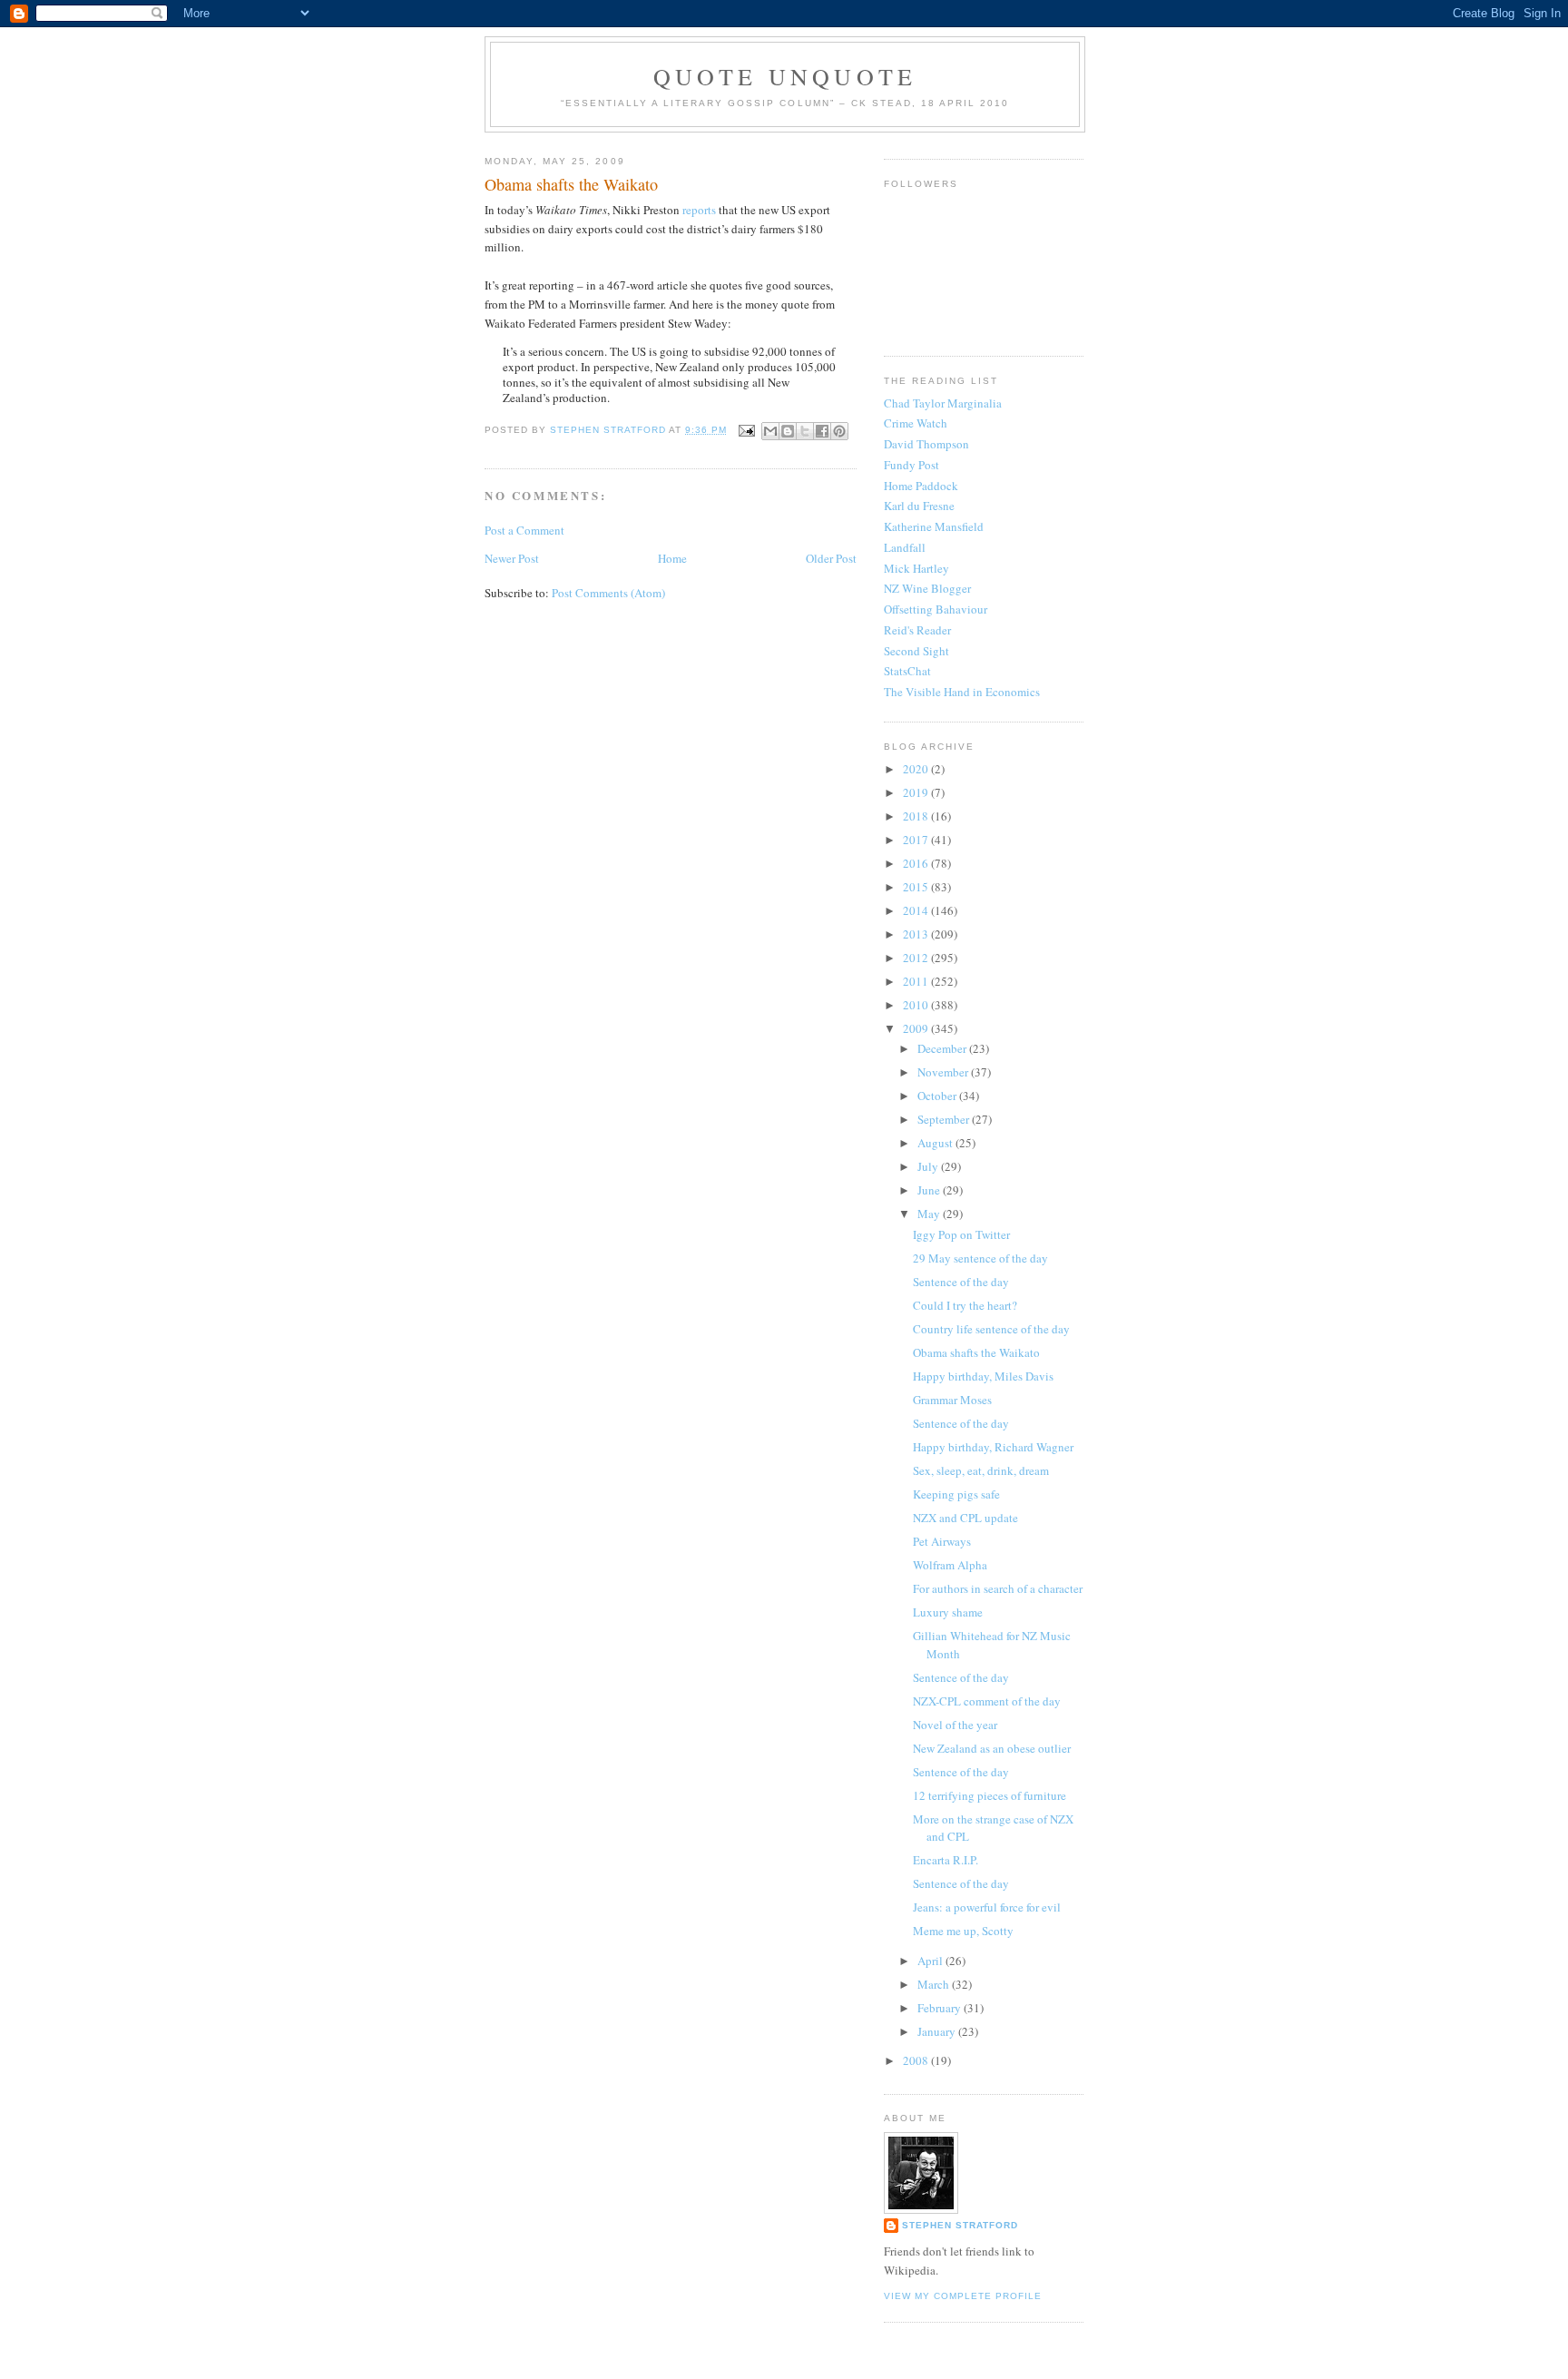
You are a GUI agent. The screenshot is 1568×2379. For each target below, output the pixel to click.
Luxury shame (948, 1612)
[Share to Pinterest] (839, 431)
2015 (917, 887)
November (944, 1072)
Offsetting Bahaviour (936, 609)
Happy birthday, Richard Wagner (993, 1447)
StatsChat (907, 671)
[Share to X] (805, 431)
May (930, 1214)
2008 (917, 2060)
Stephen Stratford (960, 2225)
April (931, 1961)
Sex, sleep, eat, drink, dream (981, 1470)
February (941, 2008)
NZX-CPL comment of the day (987, 1701)
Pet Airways (942, 1541)
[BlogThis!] (788, 431)
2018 (917, 816)
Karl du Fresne (919, 506)
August (936, 1143)
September (945, 1119)
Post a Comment (524, 530)
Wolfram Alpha (950, 1565)
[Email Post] (746, 430)
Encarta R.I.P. (946, 1860)
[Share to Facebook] (822, 431)
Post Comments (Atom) (608, 593)
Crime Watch (916, 423)
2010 (917, 1005)
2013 (917, 934)
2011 (917, 981)
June (930, 1190)
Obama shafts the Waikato (976, 1352)
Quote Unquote (785, 76)
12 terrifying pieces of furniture (990, 1795)
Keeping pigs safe (956, 1494)
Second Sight (916, 651)
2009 (917, 1028)
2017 (917, 840)
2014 (917, 910)
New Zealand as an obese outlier (992, 1748)
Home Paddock (921, 486)
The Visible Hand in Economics (962, 692)
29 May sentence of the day (980, 1258)
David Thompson (926, 444)
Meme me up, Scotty (963, 1931)
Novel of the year (955, 1725)
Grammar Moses (952, 1400)
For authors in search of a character (998, 1588)
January (938, 2031)
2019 (917, 792)
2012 (917, 958)
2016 (917, 863)
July (929, 1166)
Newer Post (512, 558)
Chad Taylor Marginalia (943, 403)
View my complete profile (963, 2296)
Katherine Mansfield (934, 526)
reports (699, 210)
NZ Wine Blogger (927, 588)
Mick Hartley (916, 568)
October (938, 1096)
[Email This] (770, 431)
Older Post (831, 558)
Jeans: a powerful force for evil (987, 1907)
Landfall (905, 547)
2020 (917, 769)
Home (672, 558)
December (943, 1048)
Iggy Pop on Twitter (961, 1234)
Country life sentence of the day (991, 1329)
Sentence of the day (961, 1282)
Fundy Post (911, 465)
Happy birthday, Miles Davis (983, 1376)
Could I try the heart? (965, 1305)
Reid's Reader (917, 630)
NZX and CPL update (965, 1518)
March (935, 1984)
